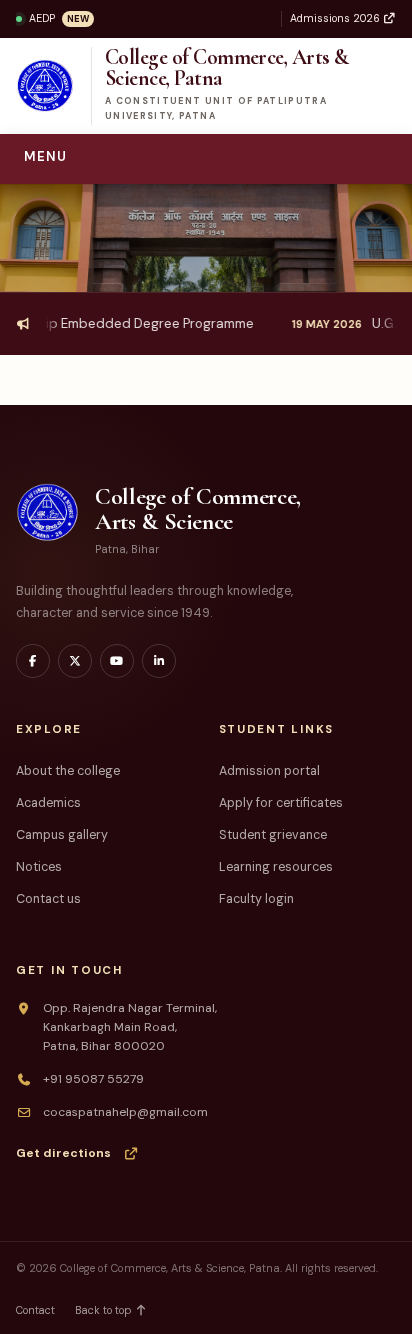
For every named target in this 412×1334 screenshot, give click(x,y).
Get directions (63, 1153)
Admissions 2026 (336, 18)
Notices (39, 867)
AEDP (59, 18)
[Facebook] (33, 661)
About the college (68, 771)
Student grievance (273, 835)
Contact (35, 1310)
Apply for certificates (281, 803)
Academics (48, 803)
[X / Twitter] (75, 661)
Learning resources (276, 867)
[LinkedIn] (159, 661)
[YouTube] (117, 661)
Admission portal (269, 771)
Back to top (104, 1310)
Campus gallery (62, 835)
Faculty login (256, 899)
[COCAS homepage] (47, 86)
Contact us (48, 899)
